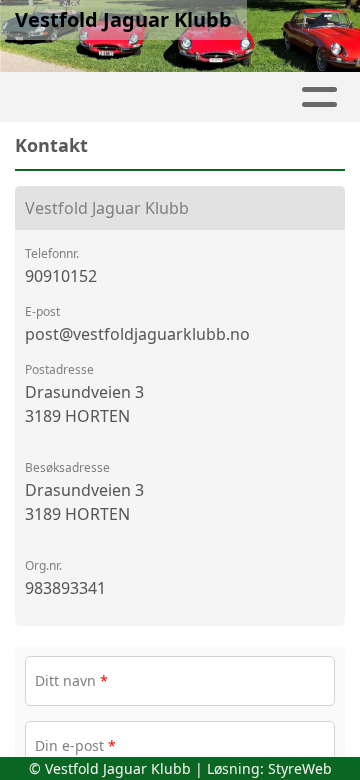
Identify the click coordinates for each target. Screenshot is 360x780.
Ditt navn (71, 680)
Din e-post (75, 745)
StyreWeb (300, 768)
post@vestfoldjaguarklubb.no (137, 334)
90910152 (61, 276)
